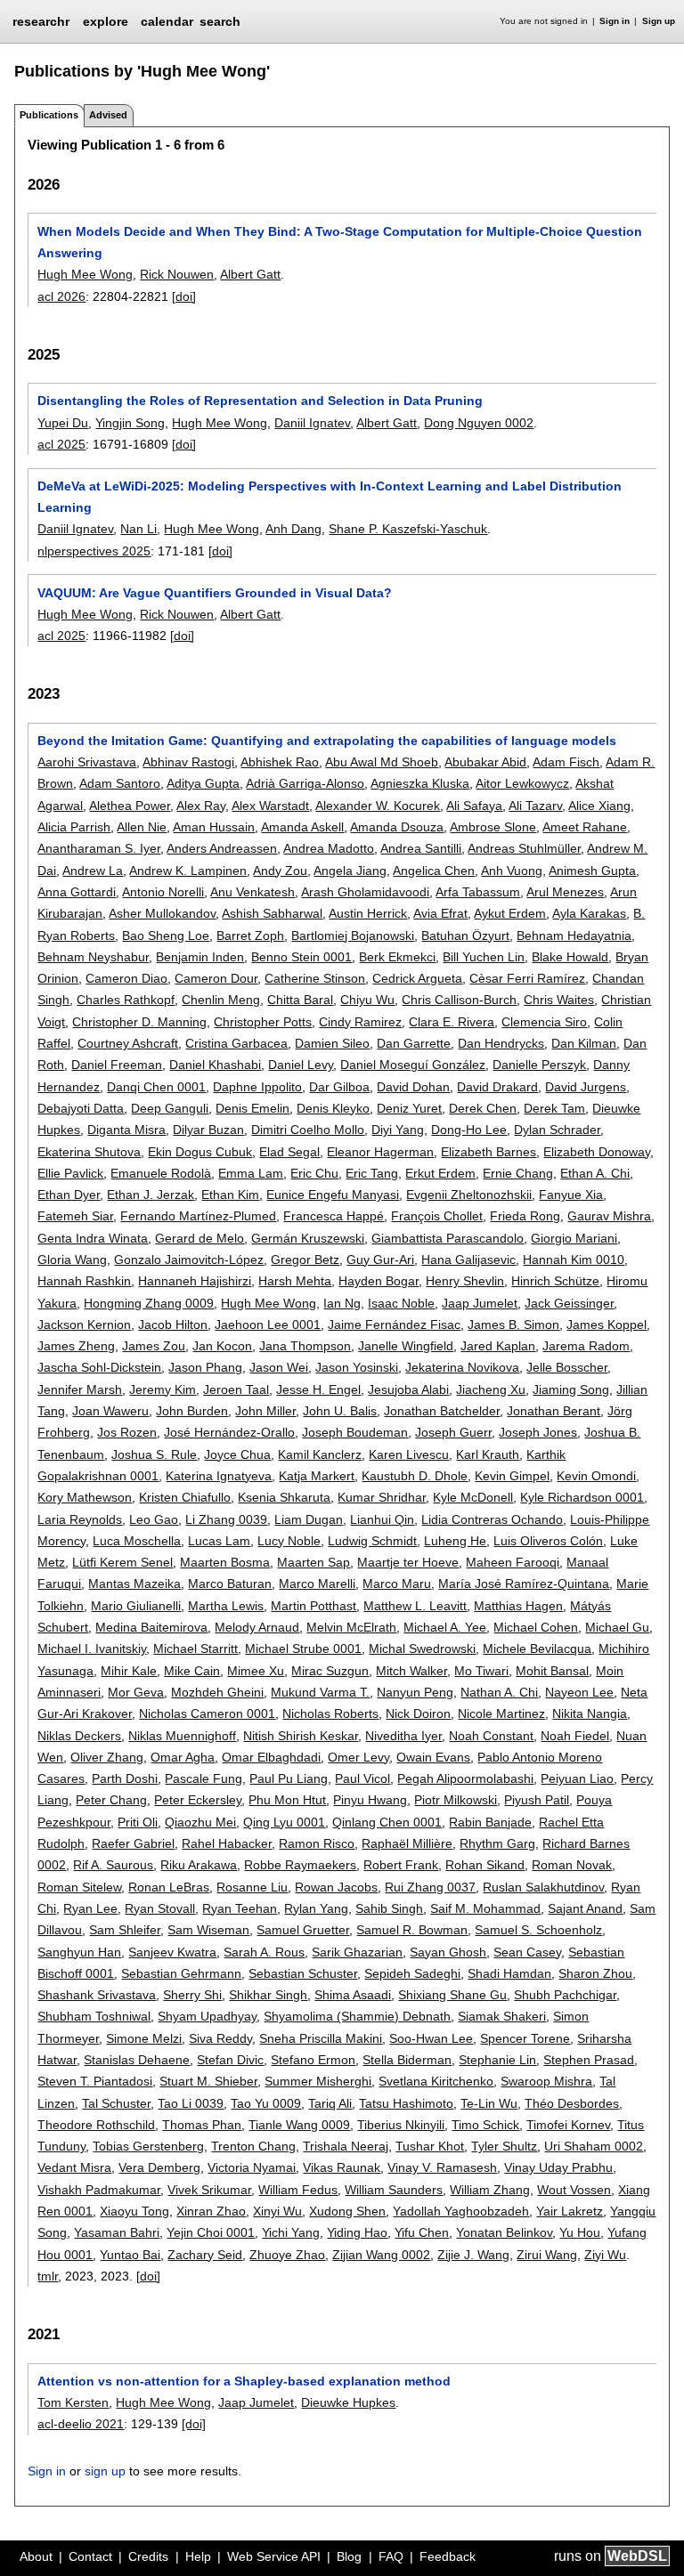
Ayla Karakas (589, 913)
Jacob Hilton (173, 1324)
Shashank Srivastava (97, 1995)
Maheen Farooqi (513, 1562)
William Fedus (298, 2190)
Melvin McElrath (351, 1627)
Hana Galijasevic (468, 1260)
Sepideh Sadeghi (412, 1973)
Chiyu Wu (367, 1000)
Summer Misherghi (318, 2081)
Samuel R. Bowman (412, 1930)
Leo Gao (154, 1519)
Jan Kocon (222, 1346)
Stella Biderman (407, 2060)
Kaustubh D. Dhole (415, 1476)
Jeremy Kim (163, 1389)
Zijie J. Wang (473, 2255)
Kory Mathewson (85, 1497)
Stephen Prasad (589, 2060)
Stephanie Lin (497, 2060)
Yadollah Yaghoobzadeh (461, 2211)
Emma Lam (251, 1173)
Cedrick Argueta (417, 978)
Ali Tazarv (535, 806)
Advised (108, 115)
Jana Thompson (305, 1346)
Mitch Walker (411, 1671)
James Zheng (76, 1346)
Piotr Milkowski (456, 1800)
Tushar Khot (430, 2146)
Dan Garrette (414, 1043)
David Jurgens (586, 1087)
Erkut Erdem (440, 1173)
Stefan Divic (230, 2060)
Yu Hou (580, 2232)
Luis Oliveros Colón (548, 1541)
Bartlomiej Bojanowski (353, 936)
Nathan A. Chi (499, 1692)
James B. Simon (513, 1324)
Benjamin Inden (200, 957)
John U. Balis (340, 1411)
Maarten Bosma (225, 1562)
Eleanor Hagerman (380, 1152)
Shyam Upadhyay (207, 2016)
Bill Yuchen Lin (484, 957)
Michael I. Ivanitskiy (92, 1648)
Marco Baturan (230, 1584)
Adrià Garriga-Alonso (305, 783)
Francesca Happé (334, 1216)
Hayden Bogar (379, 1281)
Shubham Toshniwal (94, 2016)
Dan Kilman (584, 1043)
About (36, 2556)
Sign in (615, 21)
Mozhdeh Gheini (217, 1692)
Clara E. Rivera (452, 1022)
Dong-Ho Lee (469, 1130)
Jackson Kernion (84, 1324)
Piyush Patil (537, 1800)
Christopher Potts (263, 1022)
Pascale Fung (204, 1778)
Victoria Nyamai (252, 2167)
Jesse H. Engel (318, 1389)
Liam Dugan (309, 1519)
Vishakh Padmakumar (99, 2190)
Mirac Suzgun (330, 1671)
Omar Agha (183, 1757)
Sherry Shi (192, 1995)
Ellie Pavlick (70, 1173)
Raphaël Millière (407, 1843)
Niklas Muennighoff (182, 1736)
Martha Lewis (226, 1606)
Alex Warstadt (270, 806)
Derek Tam (554, 1108)
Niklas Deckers (79, 1736)
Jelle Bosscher (567, 1367)
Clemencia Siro (544, 1022)
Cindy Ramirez (360, 1022)
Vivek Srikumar (209, 2190)
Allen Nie (142, 827)
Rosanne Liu (252, 1887)
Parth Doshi (125, 1778)
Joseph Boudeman (355, 1432)
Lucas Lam (219, 1541)
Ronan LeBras (169, 1887)
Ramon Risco (317, 1843)
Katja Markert (317, 1476)
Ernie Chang (518, 1173)
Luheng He (455, 1541)
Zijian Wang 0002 (381, 2255)
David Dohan (413, 1087)
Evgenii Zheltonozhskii (469, 1195)
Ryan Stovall (160, 1908)
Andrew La (93, 871)
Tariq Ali (330, 2103)
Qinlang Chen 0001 (387, 1822)
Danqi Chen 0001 (156, 1087)
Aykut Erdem (510, 913)
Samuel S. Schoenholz (538, 1930)
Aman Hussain (214, 827)
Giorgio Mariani (574, 1238)
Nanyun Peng (415, 1692)
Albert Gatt (250, 274)
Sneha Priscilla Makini (321, 2038)
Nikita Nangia (590, 1713)
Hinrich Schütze (555, 1281)
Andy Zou (280, 871)
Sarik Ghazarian (357, 1952)
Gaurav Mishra (609, 1216)
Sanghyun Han (79, 1952)
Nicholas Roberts (330, 1713)
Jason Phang (205, 1367)
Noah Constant (491, 1736)
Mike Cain (192, 1671)
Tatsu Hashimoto (406, 2103)
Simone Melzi (144, 2038)
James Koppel (607, 1324)
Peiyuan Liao (577, 1778)
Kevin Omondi (596, 1476)
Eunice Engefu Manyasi (333, 1195)
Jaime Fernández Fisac (394, 1324)
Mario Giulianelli (136, 1606)
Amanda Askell (302, 827)
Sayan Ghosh (448, 1952)
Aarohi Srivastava (87, 762)
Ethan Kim (230, 1195)
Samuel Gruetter (303, 1930)
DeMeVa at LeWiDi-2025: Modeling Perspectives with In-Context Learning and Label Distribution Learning (330, 497)
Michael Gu (617, 1627)
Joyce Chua (237, 1454)
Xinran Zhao (211, 2211)
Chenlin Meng (221, 1000)
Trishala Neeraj (346, 2146)
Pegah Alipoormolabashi (465, 1778)
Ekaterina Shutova (89, 1152)
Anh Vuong (512, 871)
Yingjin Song (130, 423)
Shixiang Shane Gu (452, 1995)
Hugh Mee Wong (85, 274)
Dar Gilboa (339, 1087)
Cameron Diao (126, 978)
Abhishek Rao (280, 762)
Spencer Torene (525, 2038)
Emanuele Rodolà (161, 1173)
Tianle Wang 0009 (299, 2125)
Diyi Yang (398, 1130)
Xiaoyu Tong (134, 2211)
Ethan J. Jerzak (151, 1195)
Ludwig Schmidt (372, 1541)
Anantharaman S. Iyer (99, 848)
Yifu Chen (422, 2232)
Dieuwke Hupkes (348, 2402)
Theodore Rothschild (96, 2125)
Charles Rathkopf (126, 1000)
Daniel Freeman (117, 1065)
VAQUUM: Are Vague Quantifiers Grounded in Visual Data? (215, 593)
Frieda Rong (525, 1216)
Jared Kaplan (498, 1346)
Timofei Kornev (568, 2125)
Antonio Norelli (163, 892)
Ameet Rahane (585, 827)
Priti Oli (138, 1822)
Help (198, 2556)
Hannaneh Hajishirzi (195, 1281)
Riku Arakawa (199, 1865)
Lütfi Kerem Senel (122, 1562)
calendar (167, 21)
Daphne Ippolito (257, 1087)
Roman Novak (572, 1865)
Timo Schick (485, 2125)
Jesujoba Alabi (408, 1389)
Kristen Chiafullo (185, 1497)
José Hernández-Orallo (229, 1432)
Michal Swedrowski (422, 1648)
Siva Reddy (220, 2038)
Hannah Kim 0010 (574, 1260)
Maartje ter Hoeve (408, 1562)
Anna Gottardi (77, 892)
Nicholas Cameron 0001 (207, 1713)
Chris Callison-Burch (459, 1000)
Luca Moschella (137, 1541)
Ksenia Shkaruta (284, 1497)
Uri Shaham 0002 (594, 2146)
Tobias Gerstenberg (148, 2146)
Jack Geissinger (569, 1303)
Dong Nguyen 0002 (479, 423)
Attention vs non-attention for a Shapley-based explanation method (244, 2381)
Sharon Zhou (595, 1973)
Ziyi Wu (605, 2255)
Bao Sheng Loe (166, 936)
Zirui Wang (547, 2255)
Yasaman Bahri (117, 2232)
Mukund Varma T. (320, 1692)
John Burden (192, 1411)
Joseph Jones (538, 1432)
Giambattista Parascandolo (448, 1238)
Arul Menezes (565, 892)
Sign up (659, 21)
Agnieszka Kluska (420, 783)
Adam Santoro (120, 783)
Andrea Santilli (421, 848)
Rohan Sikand (485, 1865)
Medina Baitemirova (151, 1627)
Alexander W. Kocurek (378, 806)
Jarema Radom (586, 1346)
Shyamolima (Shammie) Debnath (357, 2016)
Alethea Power (130, 806)
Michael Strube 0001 (303, 1648)
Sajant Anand (585, 1908)
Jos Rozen (127, 1432)
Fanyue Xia (571, 1195)
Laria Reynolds (80, 1519)
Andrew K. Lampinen (188, 871)
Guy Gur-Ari (380, 1260)
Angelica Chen (434, 871)
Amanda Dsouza (397, 827)
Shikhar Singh (268, 1995)
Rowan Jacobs (336, 1887)
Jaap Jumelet (480, 1303)
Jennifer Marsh (80, 1389)
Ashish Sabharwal (272, 913)
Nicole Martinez (501, 1713)
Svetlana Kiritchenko (436, 2081)
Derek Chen (483, 1108)
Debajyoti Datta (81, 1108)
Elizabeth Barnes (489, 1152)
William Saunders (394, 2190)
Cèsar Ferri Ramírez (527, 978)
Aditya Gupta (203, 783)
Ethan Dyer (69, 1195)
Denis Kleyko (333, 1108)
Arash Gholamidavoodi (365, 892)
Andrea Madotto (329, 848)
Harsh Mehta (295, 1281)
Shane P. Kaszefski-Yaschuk (408, 529)
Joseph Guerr (453, 1432)
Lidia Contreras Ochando (492, 1519)
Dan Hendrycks (501, 1043)
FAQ (391, 2556)
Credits (148, 2556)
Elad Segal (289, 1152)
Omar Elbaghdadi (271, 1757)
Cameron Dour (216, 978)
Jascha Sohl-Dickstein (99, 1367)
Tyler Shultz (504, 2146)
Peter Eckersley (198, 1800)
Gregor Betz (305, 1260)
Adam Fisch (566, 762)
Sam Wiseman (208, 1930)
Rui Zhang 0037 (430, 1887)
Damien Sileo (332, 1043)
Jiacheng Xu (491, 1389)
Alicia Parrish (74, 827)
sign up (105, 2471)
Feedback (448, 2556)
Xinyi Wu (277, 2211)
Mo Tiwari (481, 1671)
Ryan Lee (90, 1908)
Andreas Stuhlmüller (524, 848)
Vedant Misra (74, 2167)
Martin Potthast (313, 1606)
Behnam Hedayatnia (574, 936)
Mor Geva (136, 1692)
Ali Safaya (474, 806)
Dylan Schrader (557, 1130)
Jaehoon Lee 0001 (268, 1324)
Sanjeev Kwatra (172, 1952)
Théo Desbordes (572, 2103)
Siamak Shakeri (502, 2016)
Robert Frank (401, 1865)
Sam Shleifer (125, 1930)
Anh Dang (293, 529)
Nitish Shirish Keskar (301, 1736)
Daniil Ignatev (312, 423)
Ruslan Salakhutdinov (543, 1887)
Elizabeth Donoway (597, 1152)
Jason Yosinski (357, 1367)
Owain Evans (433, 1757)
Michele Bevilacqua (537, 1648)
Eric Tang (372, 1173)
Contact (90, 2556)
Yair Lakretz (570, 2211)
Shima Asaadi (353, 1995)
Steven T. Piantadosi (95, 2081)
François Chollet (437, 1216)
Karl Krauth (488, 1454)
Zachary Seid (205, 2255)
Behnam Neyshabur (93, 957)
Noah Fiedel (575, 1736)
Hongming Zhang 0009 (149, 1303)
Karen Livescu (409, 1454)
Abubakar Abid (485, 762)
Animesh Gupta (592, 871)
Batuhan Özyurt (465, 936)
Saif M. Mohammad (485, 1908)
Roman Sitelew (79, 1887)
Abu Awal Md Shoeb (382, 762)
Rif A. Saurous (113, 1865)
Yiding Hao (357, 2232)
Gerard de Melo (199, 1238)
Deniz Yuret (409, 1108)
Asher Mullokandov (162, 913)
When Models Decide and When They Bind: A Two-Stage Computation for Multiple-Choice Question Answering (340, 242)
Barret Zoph (250, 936)
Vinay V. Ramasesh (442, 2167)
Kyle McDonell (473, 1497)
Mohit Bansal (552, 1671)
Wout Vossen (574, 2190)
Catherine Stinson (315, 978)
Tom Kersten (73, 2402)
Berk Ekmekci (397, 957)
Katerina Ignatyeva (219, 1476)
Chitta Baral (300, 1000)
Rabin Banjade (490, 1822)
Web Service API (274, 2556)
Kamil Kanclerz (320, 1454)
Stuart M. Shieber (208, 2081)
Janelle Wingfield (406, 1346)
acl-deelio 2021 (81, 2424)
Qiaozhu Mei (200, 1822)
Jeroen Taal (236, 1389)
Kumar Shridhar (382, 1497)
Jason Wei (279, 1367)
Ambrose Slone (493, 827)
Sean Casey (527, 1952)
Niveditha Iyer (403, 1736)
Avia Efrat (440, 913)
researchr (41, 20)
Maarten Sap (313, 1562)
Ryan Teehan (240, 1908)
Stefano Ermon (313, 2060)
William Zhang (490, 2190)
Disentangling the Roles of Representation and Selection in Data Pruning (260, 401)
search (220, 21)
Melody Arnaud (257, 1627)
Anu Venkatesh (252, 892)
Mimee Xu (256, 1671)
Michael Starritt (195, 1648)
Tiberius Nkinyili (401, 2125)
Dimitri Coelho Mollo (308, 1130)
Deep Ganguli (170, 1108)
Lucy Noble (289, 1541)
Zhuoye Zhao (287, 2255)
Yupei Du (63, 423)
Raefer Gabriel (133, 1843)
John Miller (265, 1411)
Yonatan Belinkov (504, 2232)
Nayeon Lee (579, 1692)
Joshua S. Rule (154, 1454)
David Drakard (497, 1087)
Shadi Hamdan (509, 1973)
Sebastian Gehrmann (181, 1973)
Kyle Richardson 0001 (582, 1497)
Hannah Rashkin (84, 1281)
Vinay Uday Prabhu (558, 2167)
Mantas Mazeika (134, 1584)
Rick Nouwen (177, 274)
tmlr (48, 2276)
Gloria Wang (72, 1260)
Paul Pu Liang (289, 1778)
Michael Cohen (536, 1627)
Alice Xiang (599, 806)
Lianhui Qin (382, 1519)
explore (106, 21)
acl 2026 (61, 296)
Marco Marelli (317, 1584)
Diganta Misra (126, 1130)
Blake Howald (570, 957)
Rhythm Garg (497, 1843)
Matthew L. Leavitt (415, 1606)
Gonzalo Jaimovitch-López (189, 1260)
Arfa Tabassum (478, 892)
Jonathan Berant (554, 1411)
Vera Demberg (159, 2167)
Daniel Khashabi (215, 1065)
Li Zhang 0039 (226, 1519)
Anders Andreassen (222, 848)
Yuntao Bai (130, 2255)
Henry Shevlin (465, 1281)
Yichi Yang (291, 2232)
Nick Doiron (418, 1713)
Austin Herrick (368, 913)
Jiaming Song (571, 1389)
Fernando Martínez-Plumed (198, 1216)
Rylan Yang (316, 1908)
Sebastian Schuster (303, 1973)
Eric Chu (314, 1173)
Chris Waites (559, 1000)
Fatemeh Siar (75, 1216)
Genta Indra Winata (93, 1238)
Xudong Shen (347, 2211)
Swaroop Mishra (546, 2081)
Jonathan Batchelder (442, 1411)
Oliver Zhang (107, 1757)
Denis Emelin (252, 1108)
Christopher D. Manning (139, 1022)
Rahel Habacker (227, 1843)
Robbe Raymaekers (300, 1865)
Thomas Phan (202, 2125)
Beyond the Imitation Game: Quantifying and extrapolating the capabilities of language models (327, 741)
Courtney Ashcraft (128, 1043)
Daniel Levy (301, 1065)
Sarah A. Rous (264, 1952)
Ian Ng (342, 1303)
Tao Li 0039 (191, 2103)
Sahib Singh (389, 1908)
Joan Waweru (110, 1411)
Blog (349, 2556)
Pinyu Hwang (370, 1800)
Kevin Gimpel (512, 1476)
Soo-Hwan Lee (431, 2038)
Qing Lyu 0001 (284, 1822)
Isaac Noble (401, 1303)
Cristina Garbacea (236, 1043)
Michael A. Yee (445, 1627)
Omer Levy (358, 1757)
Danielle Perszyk (539, 1065)
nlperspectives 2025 (94, 551)
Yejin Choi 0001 (211, 2232)
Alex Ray (201, 806)
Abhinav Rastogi (188, 762)
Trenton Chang (253, 2146)
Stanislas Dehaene (137, 2060)
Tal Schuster (116, 2103)
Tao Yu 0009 (266, 2103)
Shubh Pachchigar (565, 1995)
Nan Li (138, 529)
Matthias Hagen (518, 1606)
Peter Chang (111, 1800)
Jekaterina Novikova (462, 1367)
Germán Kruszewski (308, 1238)
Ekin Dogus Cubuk (200, 1152)
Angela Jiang (350, 871)
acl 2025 (61, 444)
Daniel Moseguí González (413, 1065)
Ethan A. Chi (595, 1173)
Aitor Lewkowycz (522, 783)
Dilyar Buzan (208, 1130)
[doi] (184, 296)
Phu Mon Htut (287, 1800)
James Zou (154, 1346)
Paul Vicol (362, 1778)
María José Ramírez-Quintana (524, 1584)
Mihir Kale (129, 1671)
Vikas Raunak (342, 2167)
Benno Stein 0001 (301, 957)
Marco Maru (397, 1584)
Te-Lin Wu (489, 2103)
